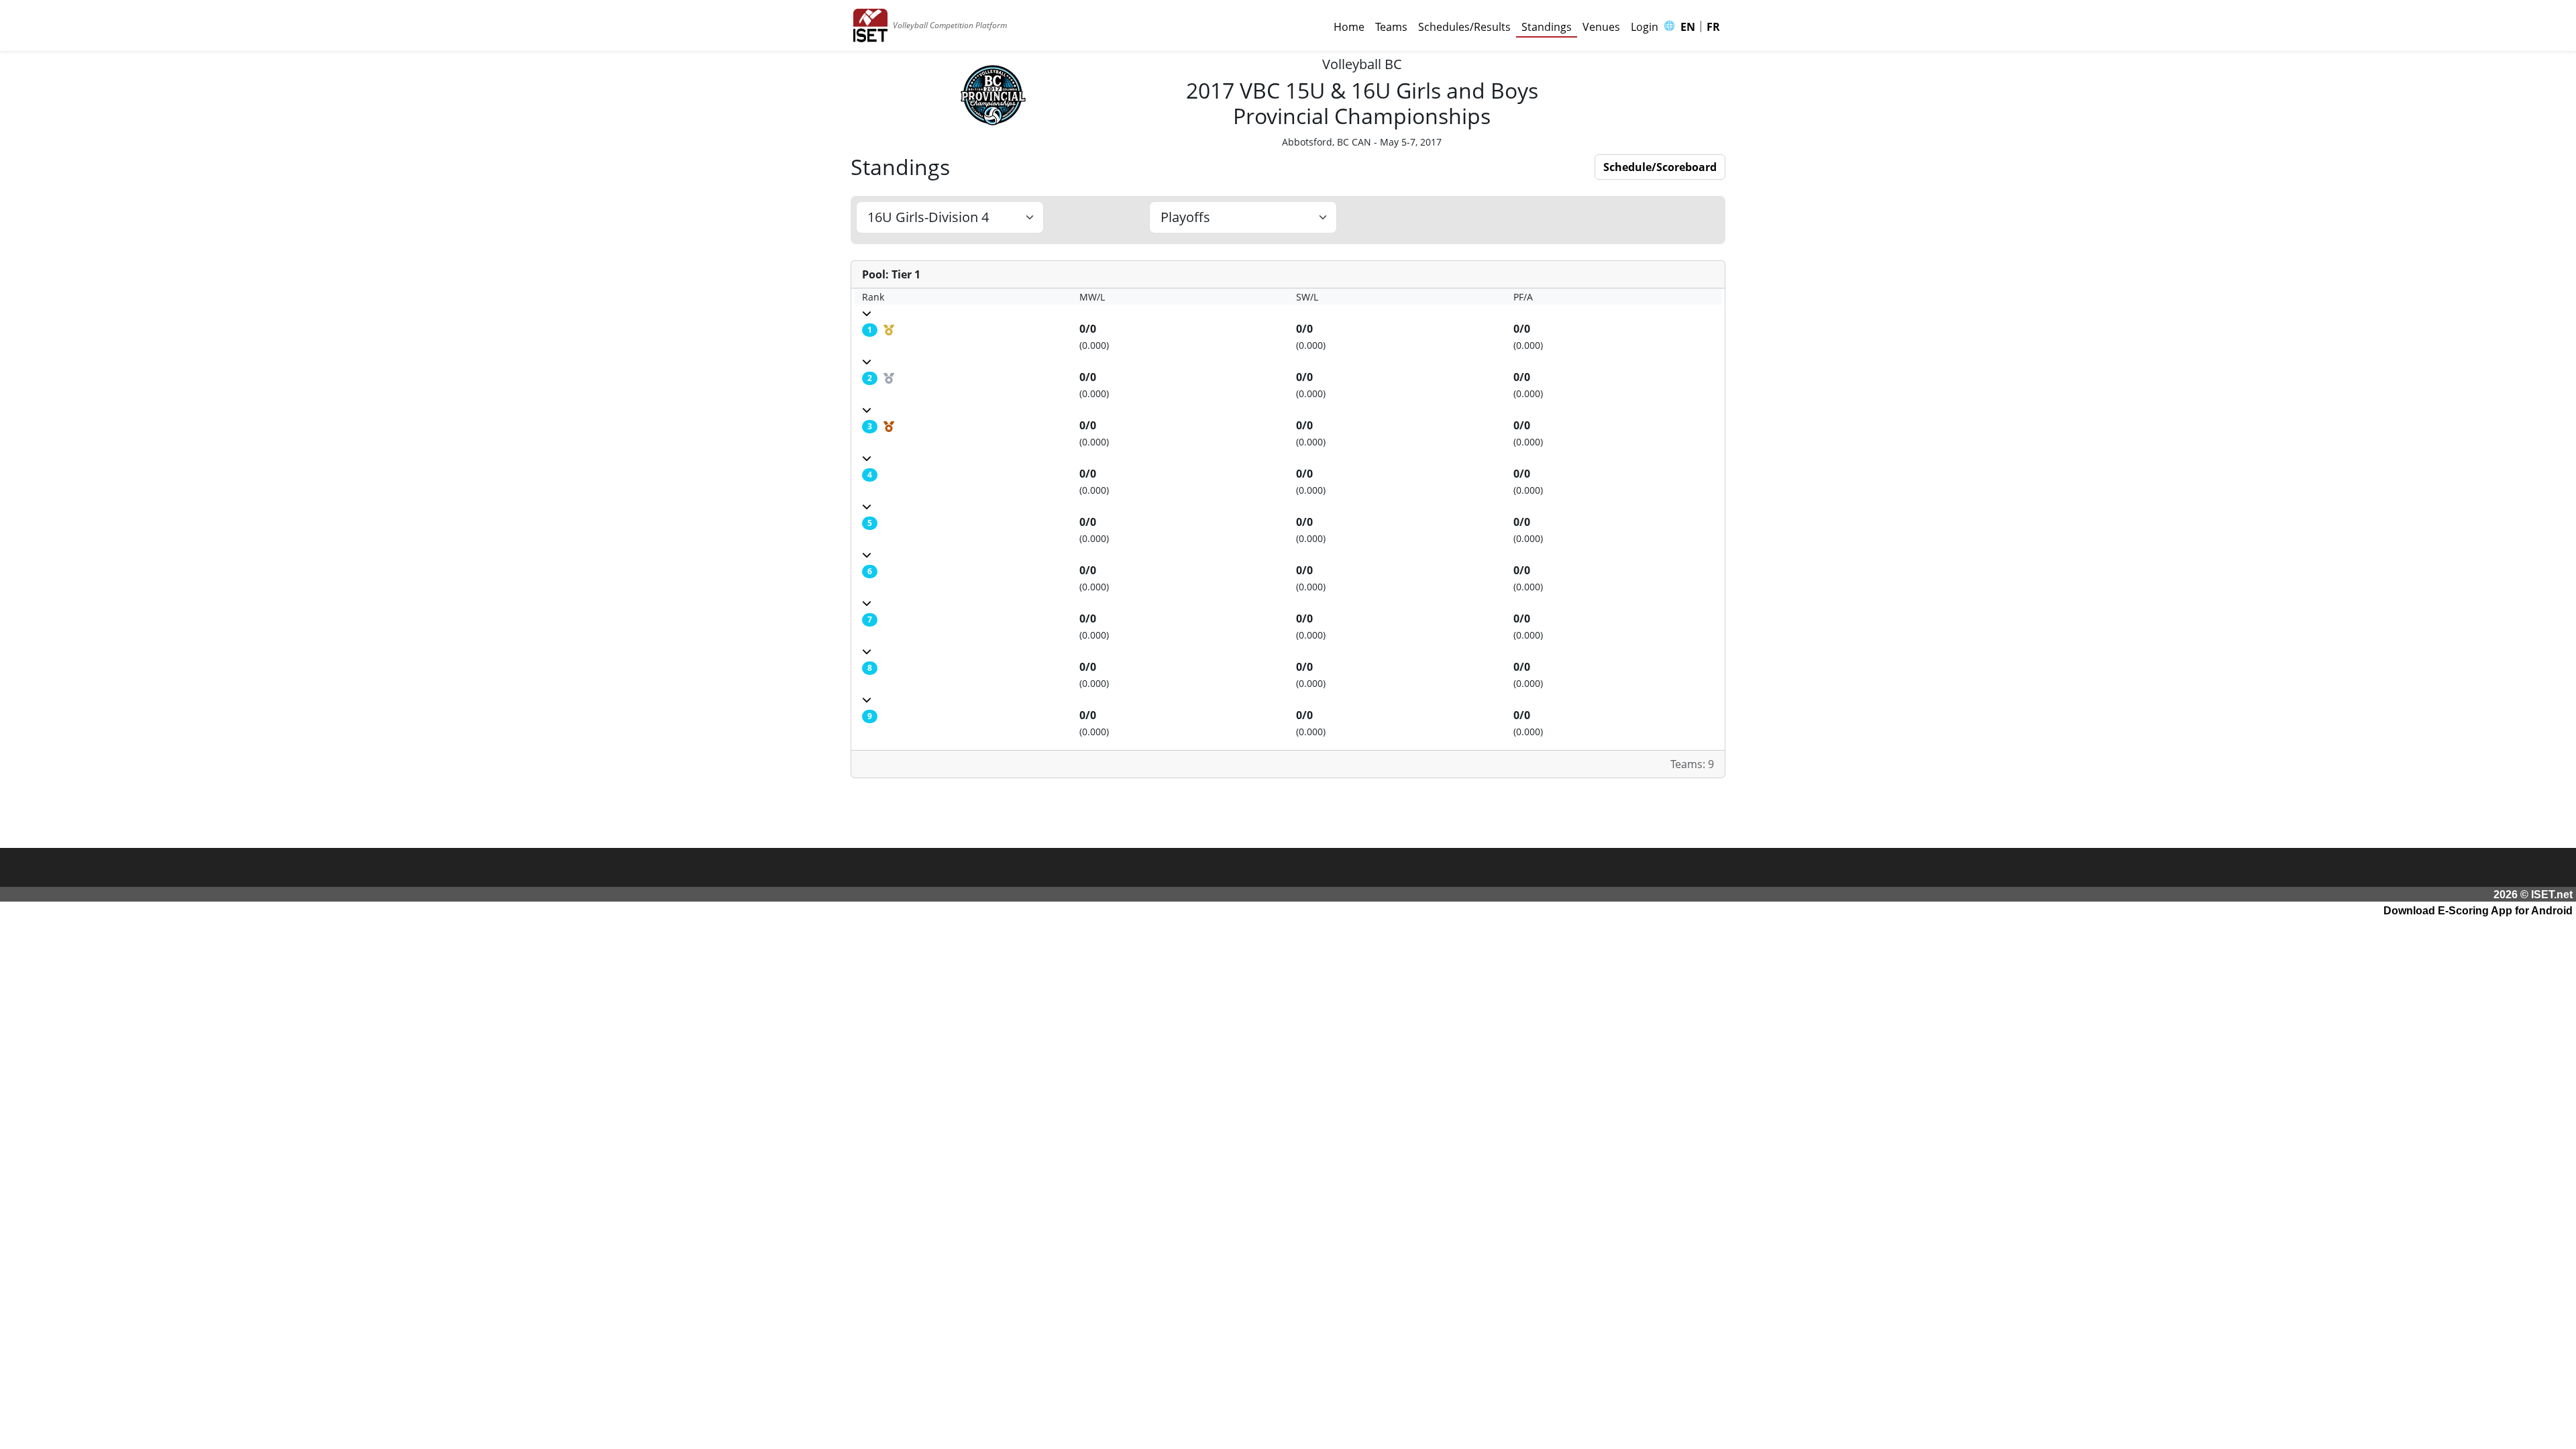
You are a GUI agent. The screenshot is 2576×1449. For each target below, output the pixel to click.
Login (1645, 27)
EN (1688, 27)
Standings (1547, 27)
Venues (1601, 27)
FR (1713, 27)
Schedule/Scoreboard (1660, 167)
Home (1349, 27)
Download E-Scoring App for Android (2478, 911)
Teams (1391, 27)
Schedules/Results (1464, 27)
